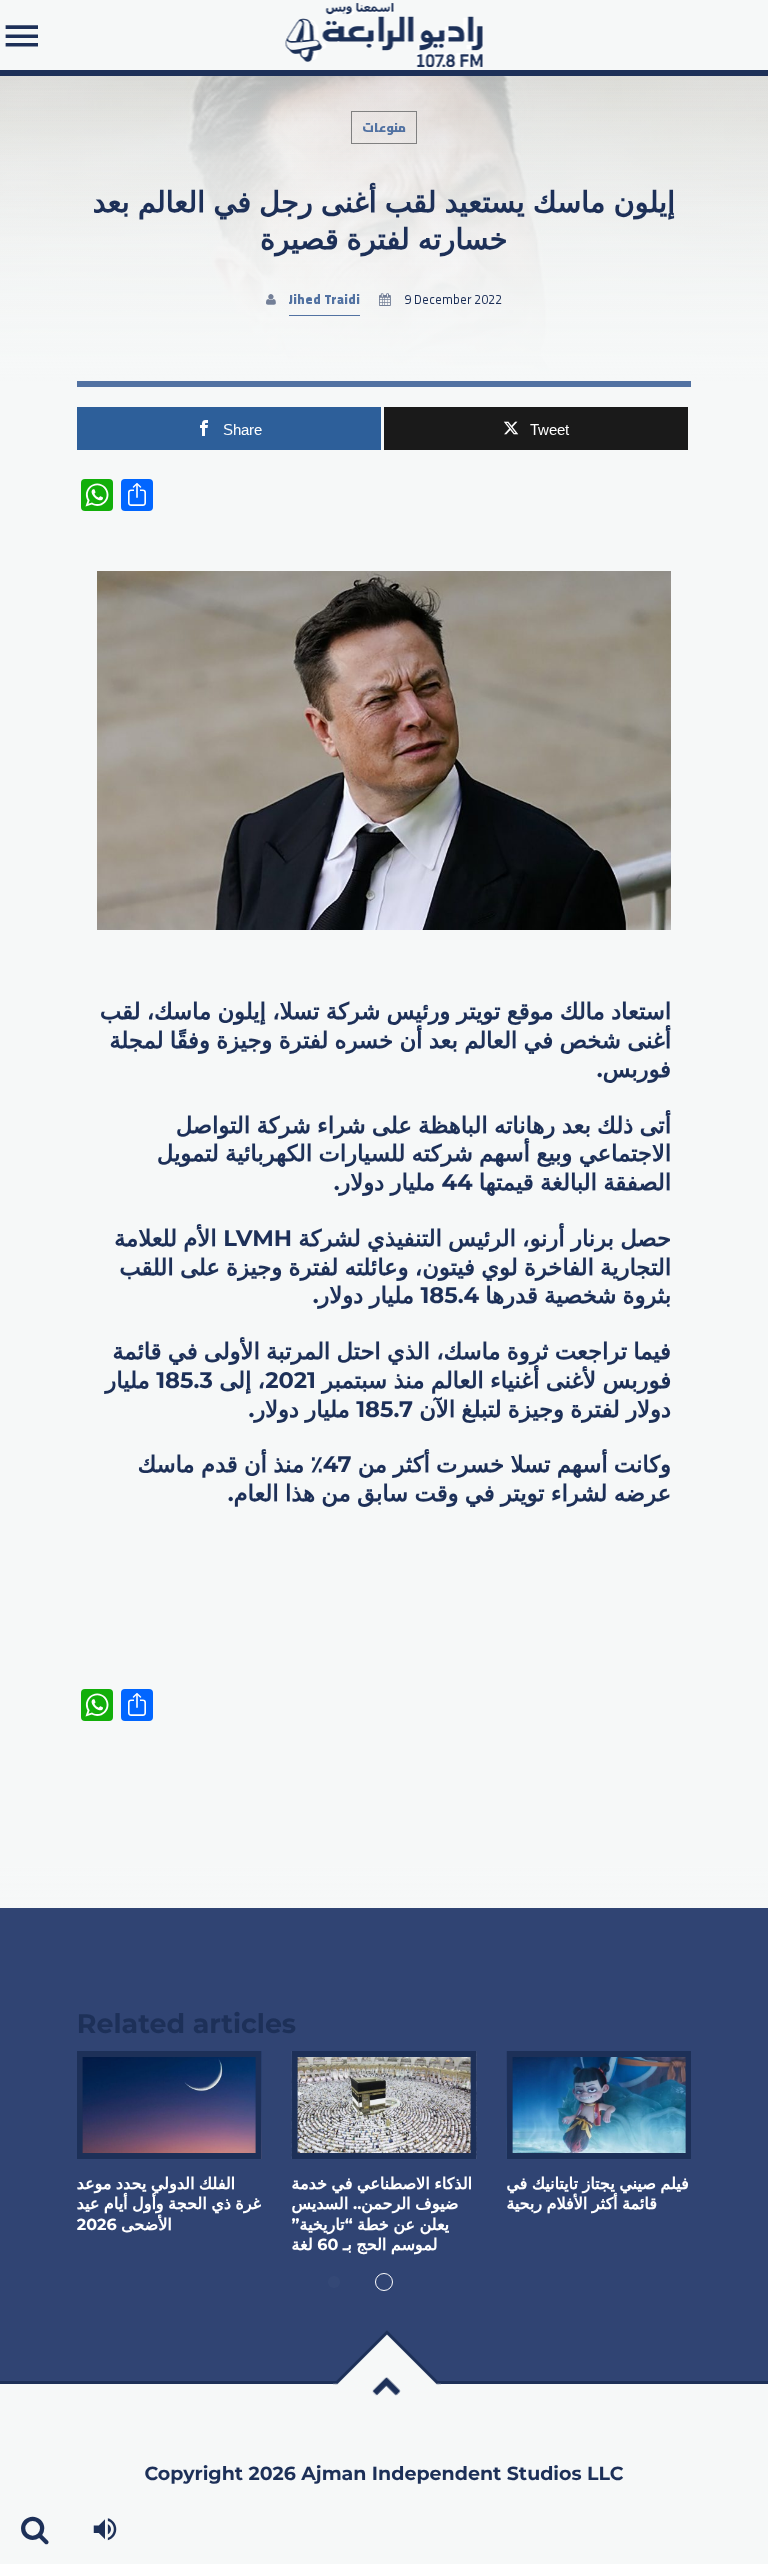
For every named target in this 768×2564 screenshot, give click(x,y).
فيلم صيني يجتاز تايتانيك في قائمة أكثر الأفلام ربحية (597, 2194)
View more (169, 2105)
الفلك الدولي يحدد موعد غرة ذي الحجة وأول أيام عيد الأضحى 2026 (169, 2205)
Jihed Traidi (324, 299)
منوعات (384, 127)
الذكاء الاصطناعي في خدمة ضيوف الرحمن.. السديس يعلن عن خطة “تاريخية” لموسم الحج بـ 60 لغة (382, 2215)
